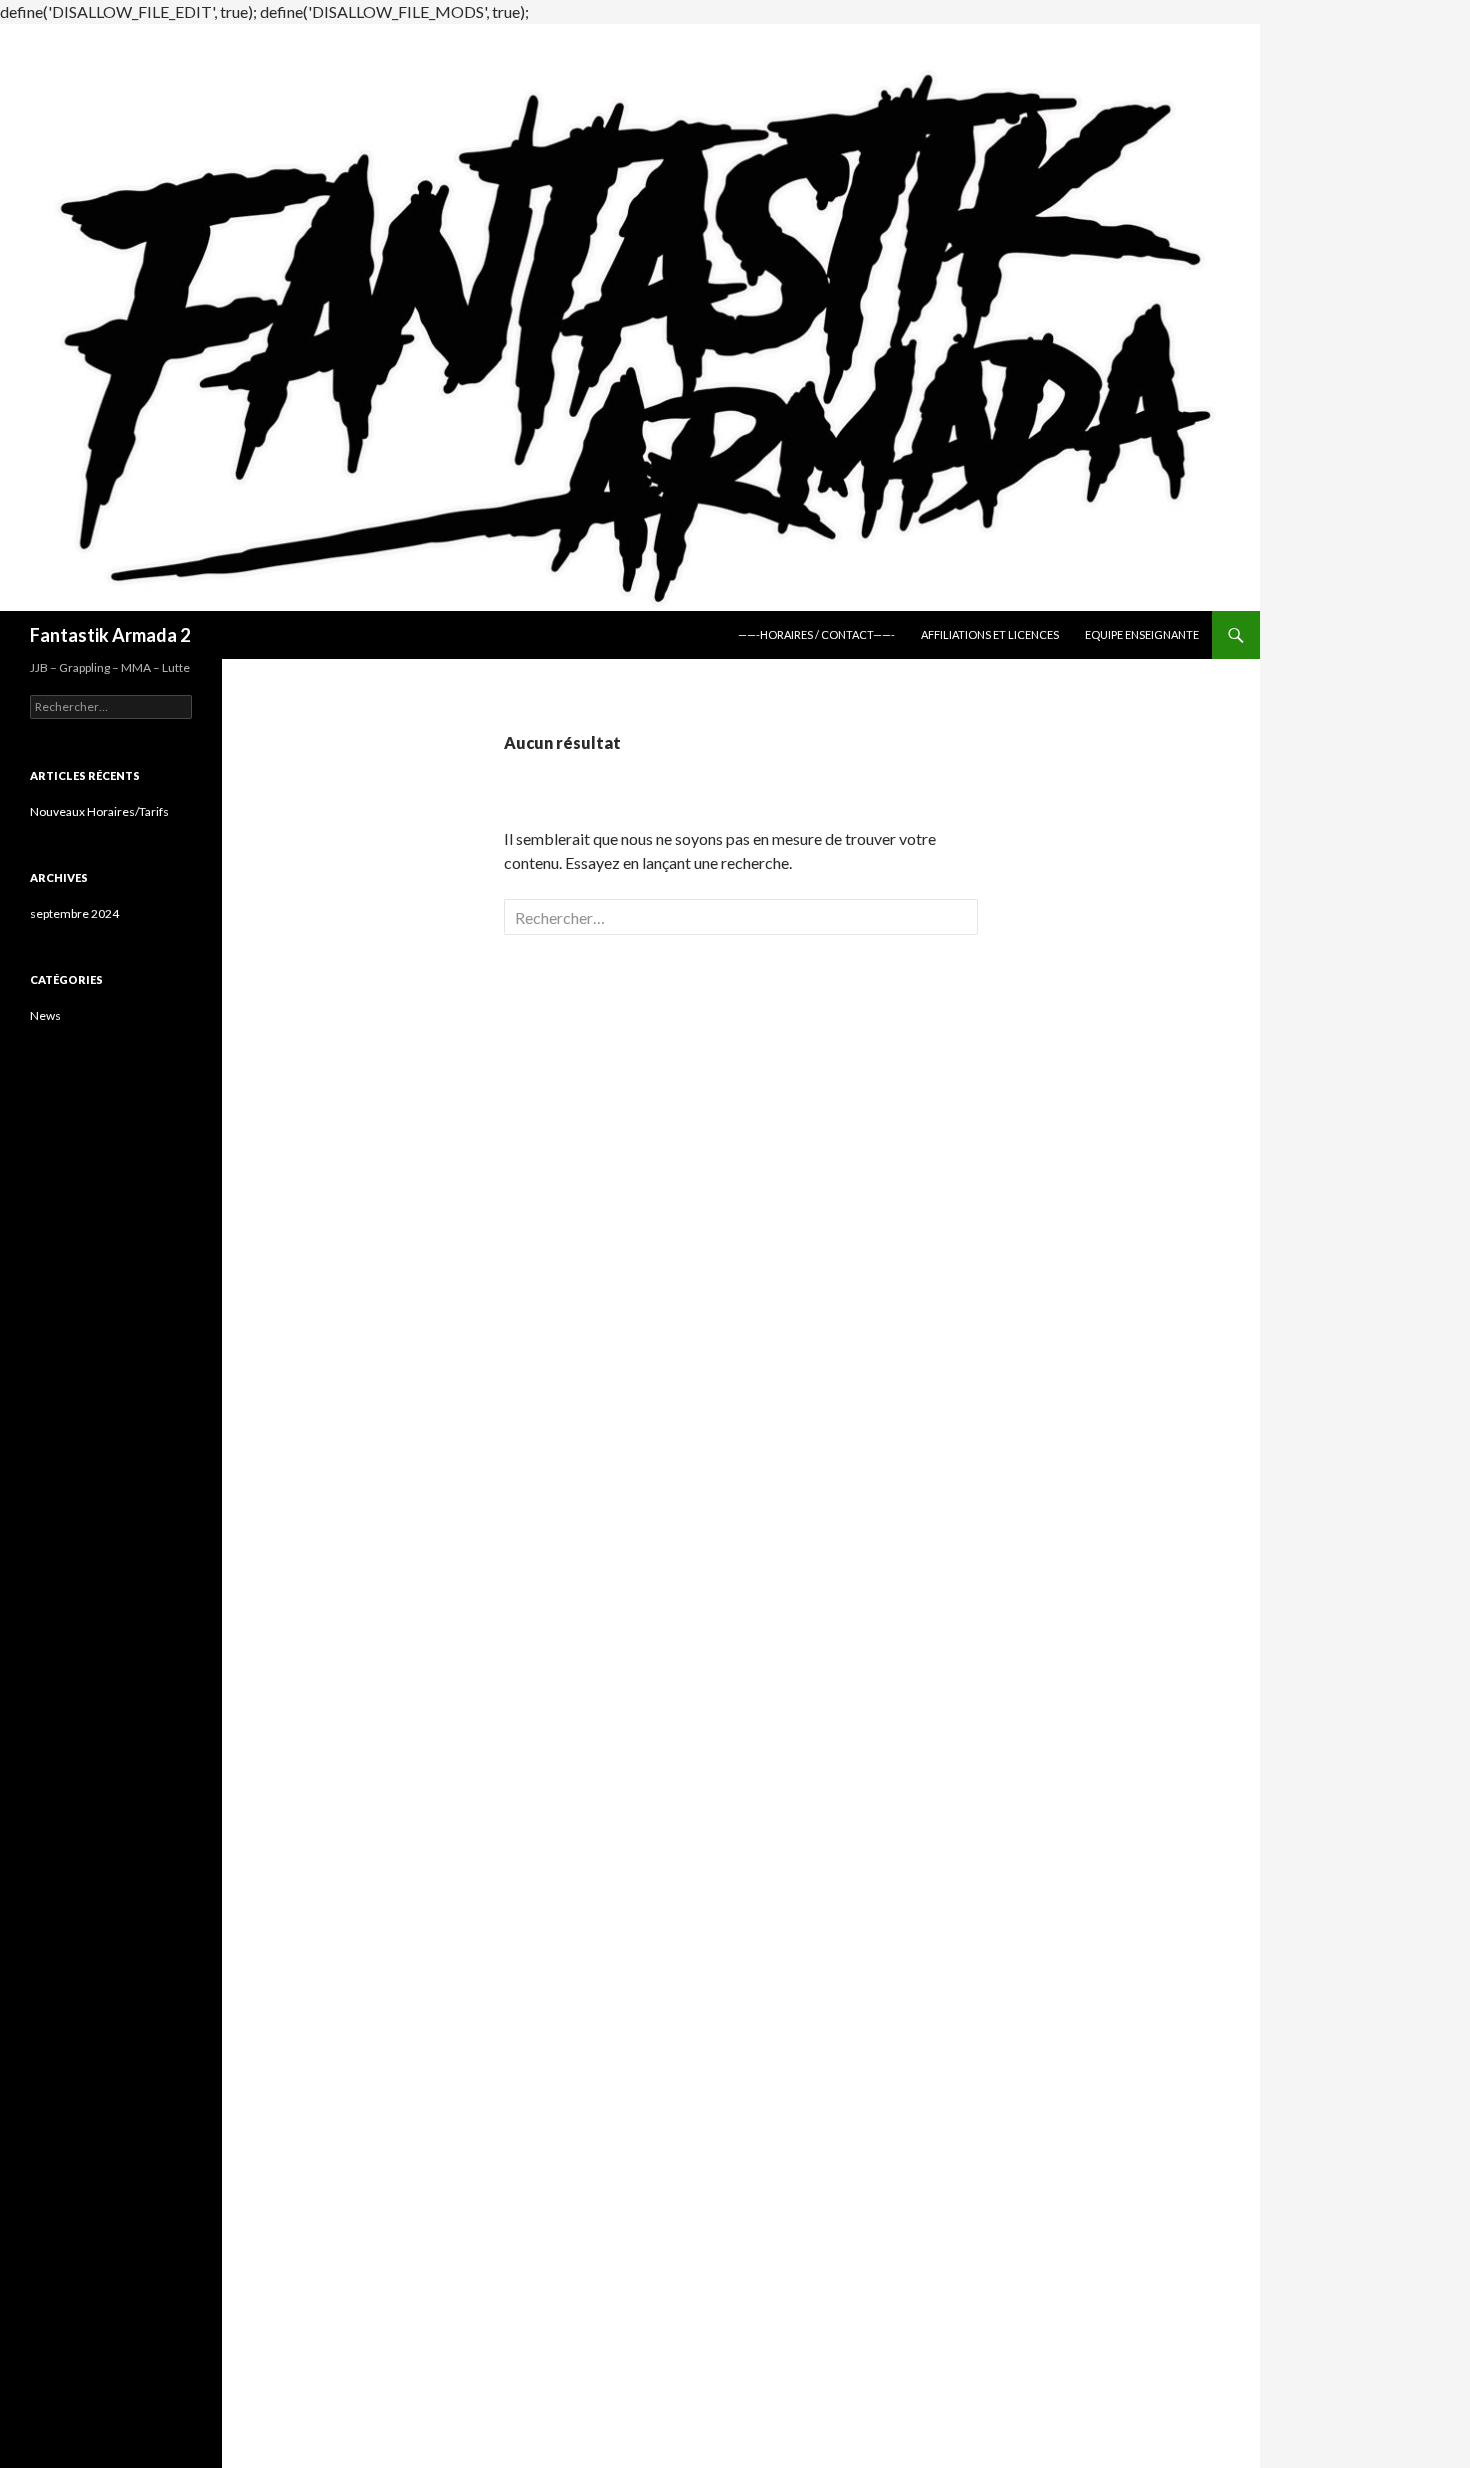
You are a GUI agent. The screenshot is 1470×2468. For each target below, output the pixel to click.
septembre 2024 (74, 913)
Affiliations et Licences (990, 634)
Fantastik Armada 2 (110, 635)
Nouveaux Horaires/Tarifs (99, 811)
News (45, 1015)
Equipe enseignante (1142, 634)
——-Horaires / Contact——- (816, 634)
